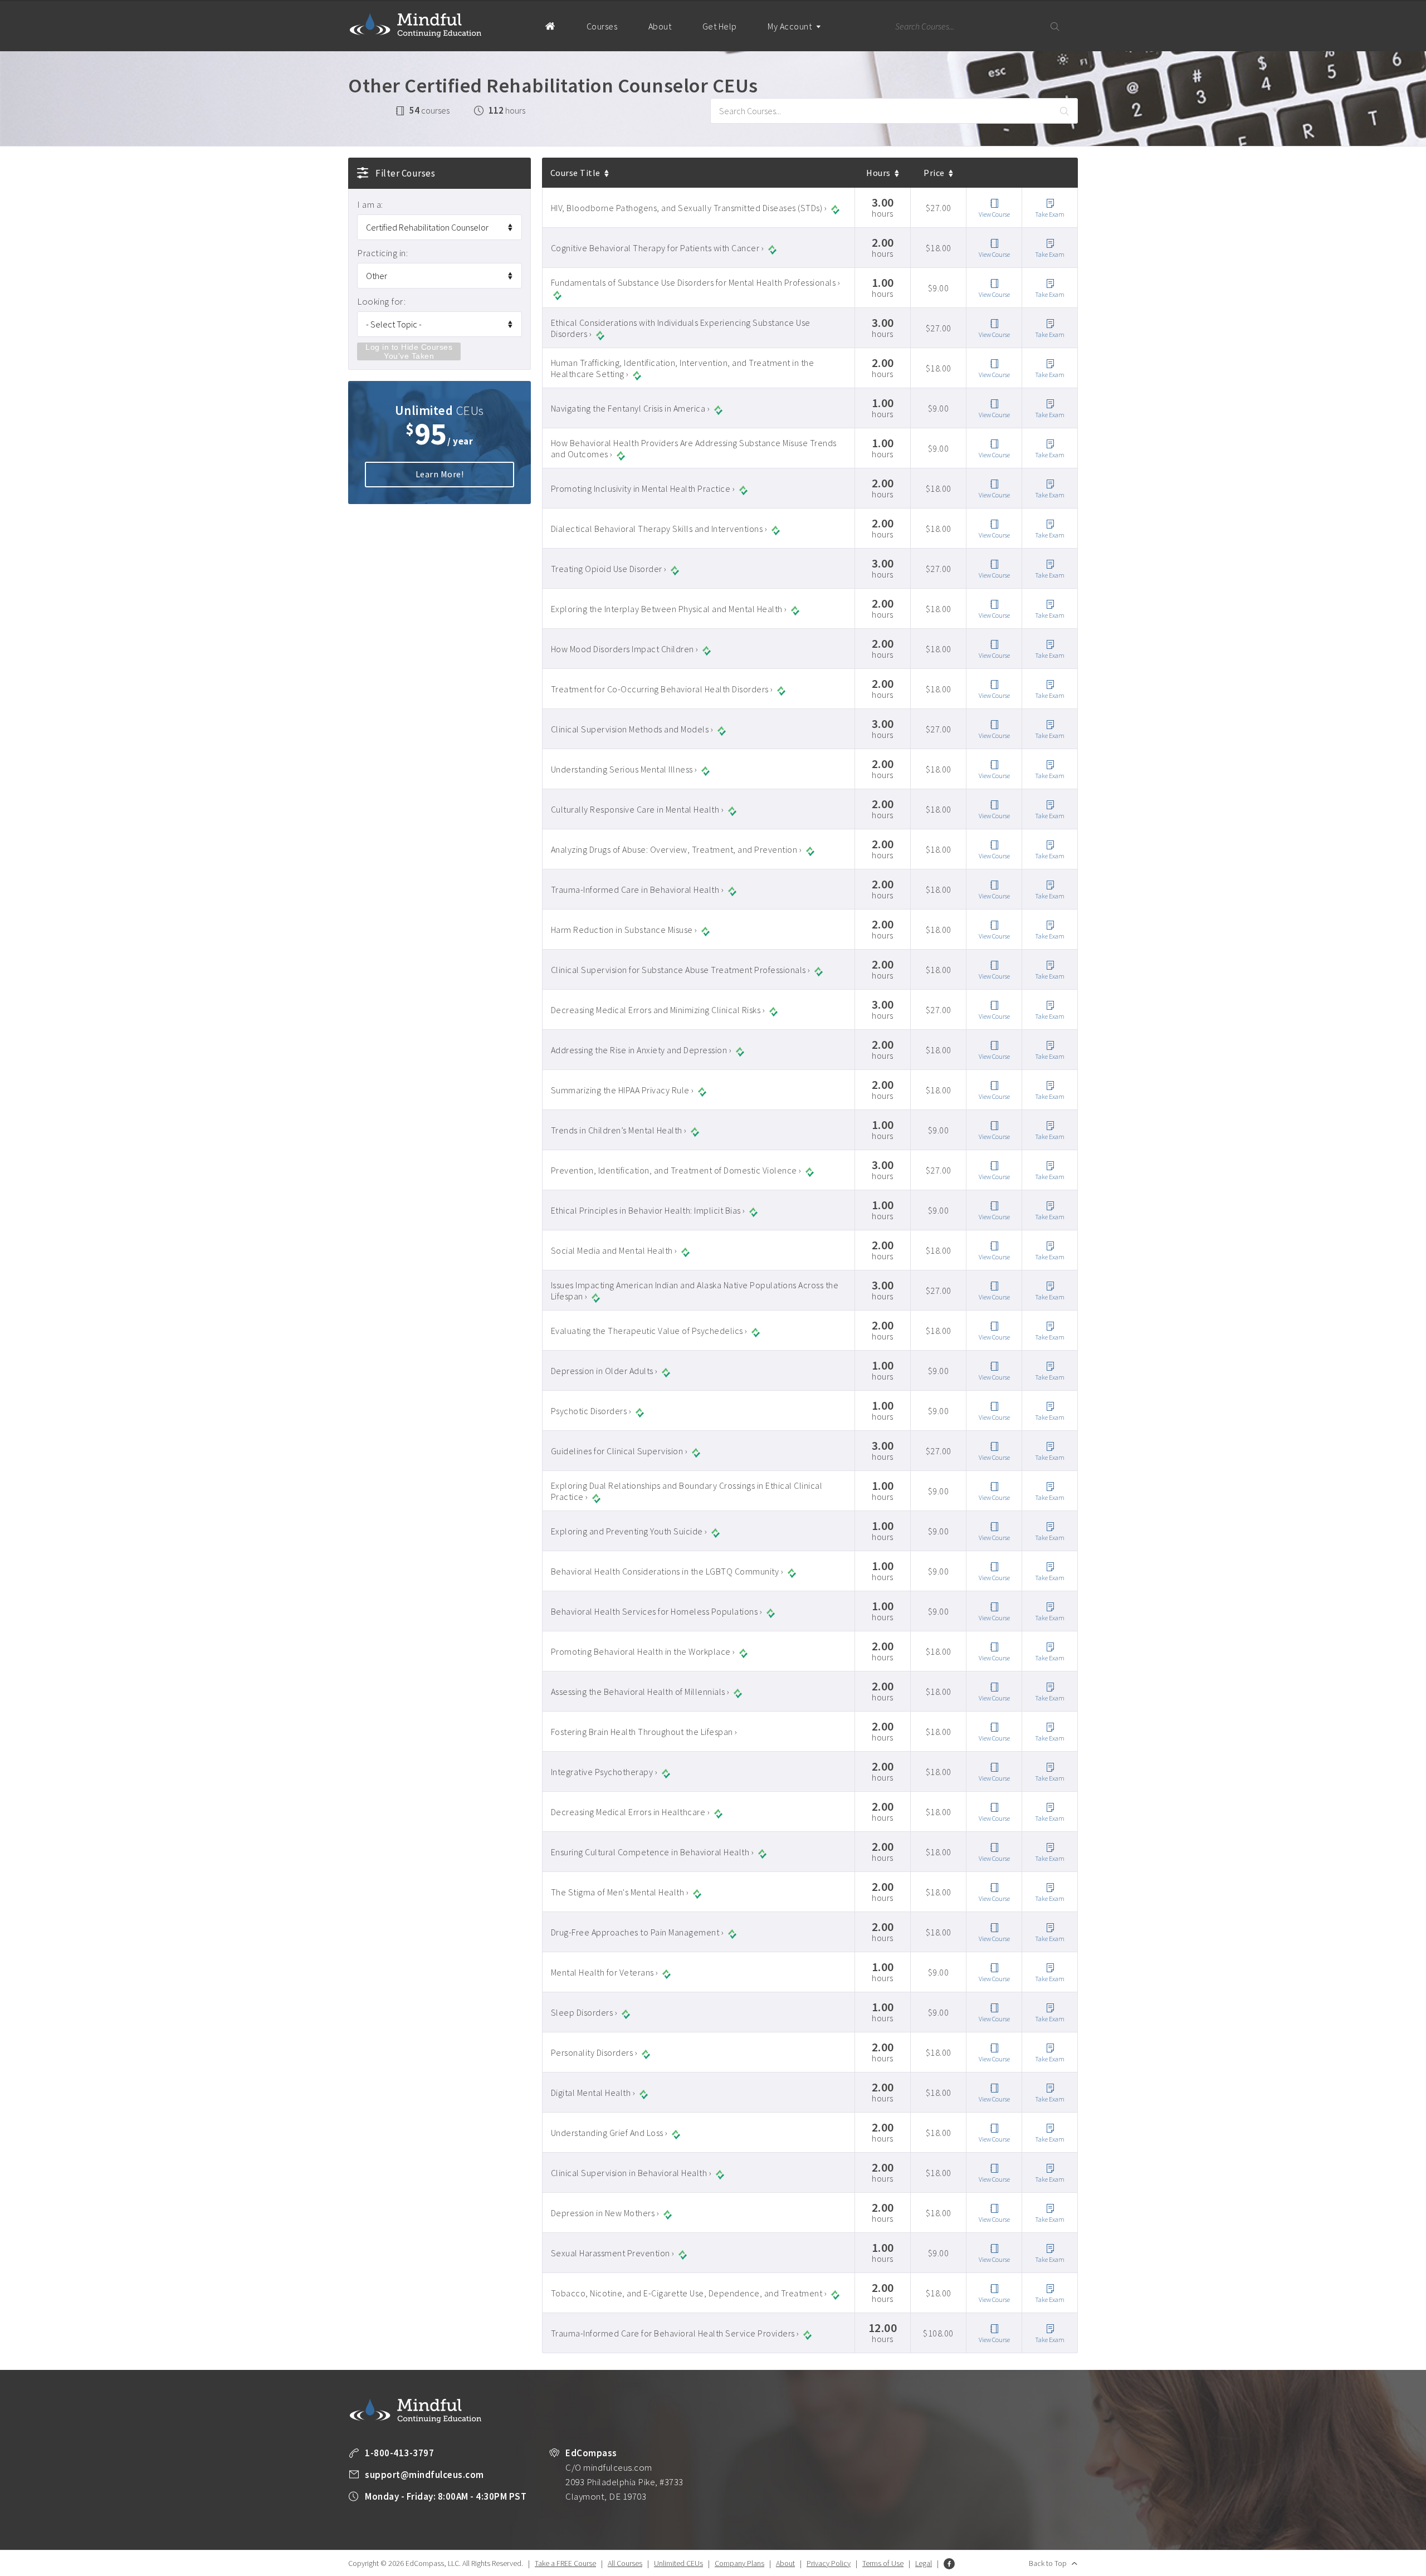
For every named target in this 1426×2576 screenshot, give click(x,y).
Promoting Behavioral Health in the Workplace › (643, 1651)
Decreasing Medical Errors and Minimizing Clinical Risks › (658, 1010)
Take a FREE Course (565, 2563)
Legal (924, 2563)
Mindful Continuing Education (416, 25)
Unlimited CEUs (678, 2563)
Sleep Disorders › (584, 2012)
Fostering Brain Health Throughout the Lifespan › (644, 1732)
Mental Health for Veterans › (605, 1972)
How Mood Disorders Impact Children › (625, 649)
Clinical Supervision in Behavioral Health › (631, 2173)
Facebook (949, 2564)
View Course (994, 214)
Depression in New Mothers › (605, 2213)
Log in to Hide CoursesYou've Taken (409, 351)
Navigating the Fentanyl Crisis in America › (631, 408)
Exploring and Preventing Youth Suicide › (629, 1531)
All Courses (625, 2563)
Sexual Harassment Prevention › (613, 2253)
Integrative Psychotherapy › (604, 1772)
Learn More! (440, 474)
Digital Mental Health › (593, 2093)
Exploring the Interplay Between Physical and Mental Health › (669, 609)
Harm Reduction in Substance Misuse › (624, 930)
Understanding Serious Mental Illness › (624, 769)
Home (550, 26)
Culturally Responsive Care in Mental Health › (638, 809)
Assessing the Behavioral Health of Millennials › (640, 1692)
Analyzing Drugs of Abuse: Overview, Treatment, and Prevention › (677, 849)
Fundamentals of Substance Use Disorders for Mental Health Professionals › (696, 282)
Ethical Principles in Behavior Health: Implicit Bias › (648, 1210)
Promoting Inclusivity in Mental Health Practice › (643, 488)
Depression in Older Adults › (604, 1371)
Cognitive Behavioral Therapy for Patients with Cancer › (658, 248)
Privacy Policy (829, 2563)
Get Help (720, 26)
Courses (602, 26)
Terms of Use (883, 2563)
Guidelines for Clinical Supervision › (619, 1451)
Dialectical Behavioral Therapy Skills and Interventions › (659, 529)
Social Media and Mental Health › (614, 1250)
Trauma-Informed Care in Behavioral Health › (638, 889)
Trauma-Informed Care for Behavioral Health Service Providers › (675, 2333)
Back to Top (1048, 2563)
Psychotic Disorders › (591, 1411)
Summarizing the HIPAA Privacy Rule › (622, 1090)
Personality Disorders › (594, 2052)
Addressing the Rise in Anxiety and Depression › (641, 1050)
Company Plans (739, 2563)
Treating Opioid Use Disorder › (609, 569)
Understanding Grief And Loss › (609, 2133)
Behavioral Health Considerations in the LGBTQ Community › (667, 1571)
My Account (791, 26)
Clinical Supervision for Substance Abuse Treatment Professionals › (681, 970)
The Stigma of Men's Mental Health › (620, 1892)
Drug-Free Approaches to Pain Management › (638, 1932)
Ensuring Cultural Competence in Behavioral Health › (653, 1852)
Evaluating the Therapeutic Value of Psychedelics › (649, 1331)
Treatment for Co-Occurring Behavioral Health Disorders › (662, 689)
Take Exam (1050, 214)
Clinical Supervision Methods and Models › (632, 729)
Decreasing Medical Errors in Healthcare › (631, 1812)
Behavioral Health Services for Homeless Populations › (657, 1611)
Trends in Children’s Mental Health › (619, 1130)
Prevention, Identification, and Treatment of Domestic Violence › (676, 1170)
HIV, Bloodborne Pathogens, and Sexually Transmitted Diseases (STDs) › (689, 208)
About (660, 26)
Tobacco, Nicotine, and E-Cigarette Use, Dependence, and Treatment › (689, 2293)
